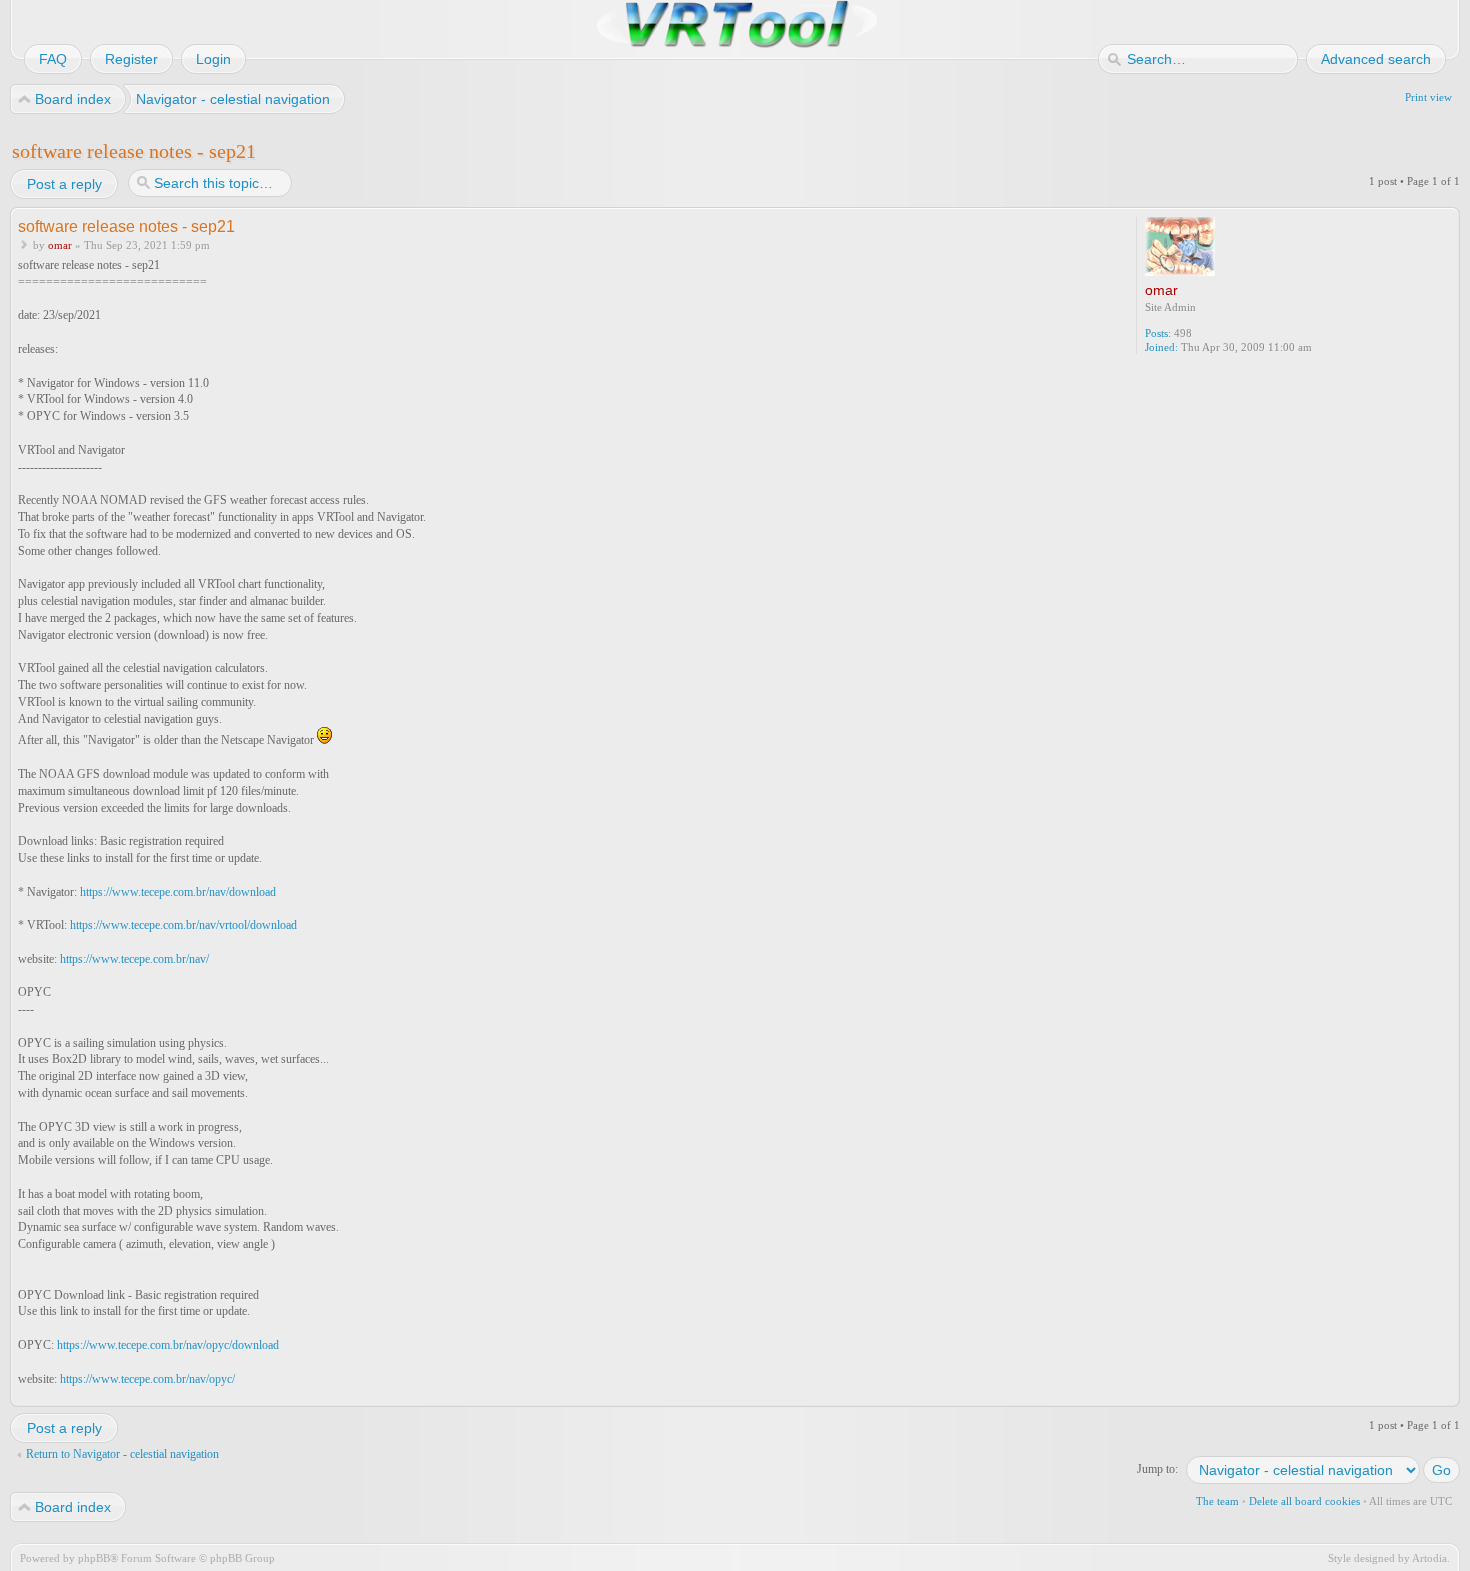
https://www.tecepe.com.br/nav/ (134, 959)
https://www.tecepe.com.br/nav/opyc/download (168, 1345)
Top (1446, 1393)
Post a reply (64, 184)
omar (60, 245)
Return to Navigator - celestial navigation (122, 1454)
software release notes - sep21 (134, 151)
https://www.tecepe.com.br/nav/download (178, 892)
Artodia (1429, 1558)
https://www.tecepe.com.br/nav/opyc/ (147, 1379)
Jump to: (1157, 1469)
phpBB (94, 1558)
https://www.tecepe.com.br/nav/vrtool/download (183, 925)
